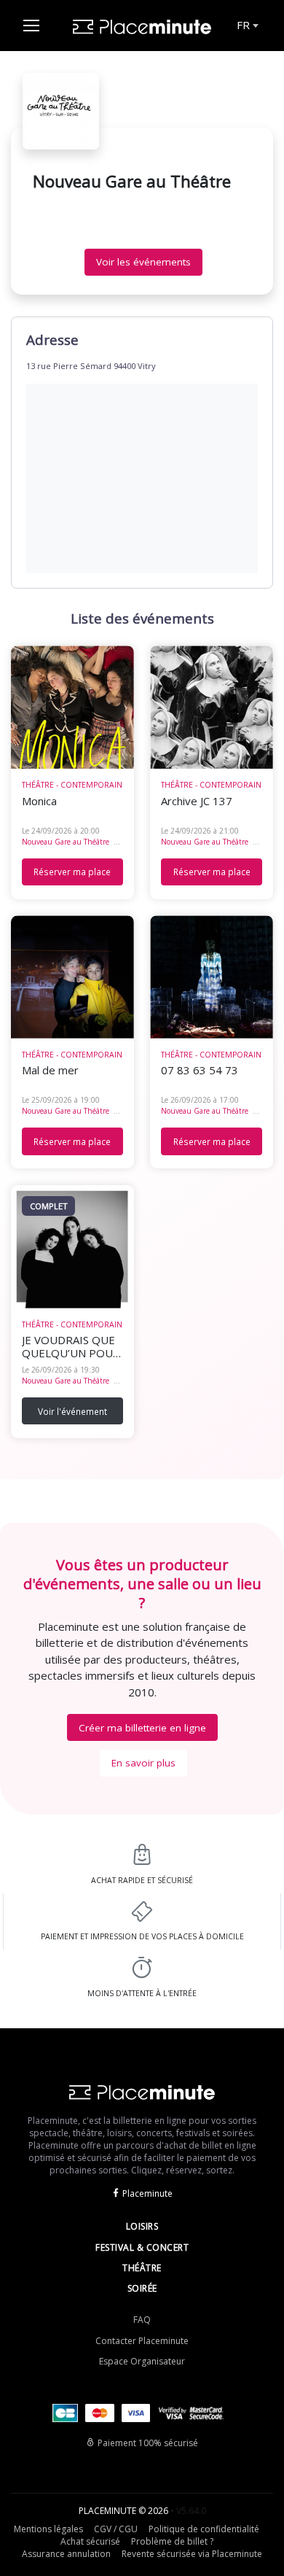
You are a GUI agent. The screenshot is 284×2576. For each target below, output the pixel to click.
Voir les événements (143, 262)
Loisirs (142, 2226)
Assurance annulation (66, 2554)
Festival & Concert (142, 2247)
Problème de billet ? (172, 2541)
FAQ (142, 2320)
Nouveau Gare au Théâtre (66, 842)
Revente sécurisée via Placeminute (192, 2554)
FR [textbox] (243, 25)
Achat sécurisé (90, 2541)
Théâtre (142, 2268)
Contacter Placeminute (142, 2341)
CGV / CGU (116, 2529)
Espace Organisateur (142, 2361)
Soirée (142, 2288)
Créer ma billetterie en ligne (142, 1728)
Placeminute (147, 2193)
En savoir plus (143, 1763)
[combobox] (246, 26)
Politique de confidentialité (204, 2529)
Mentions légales (48, 2529)
